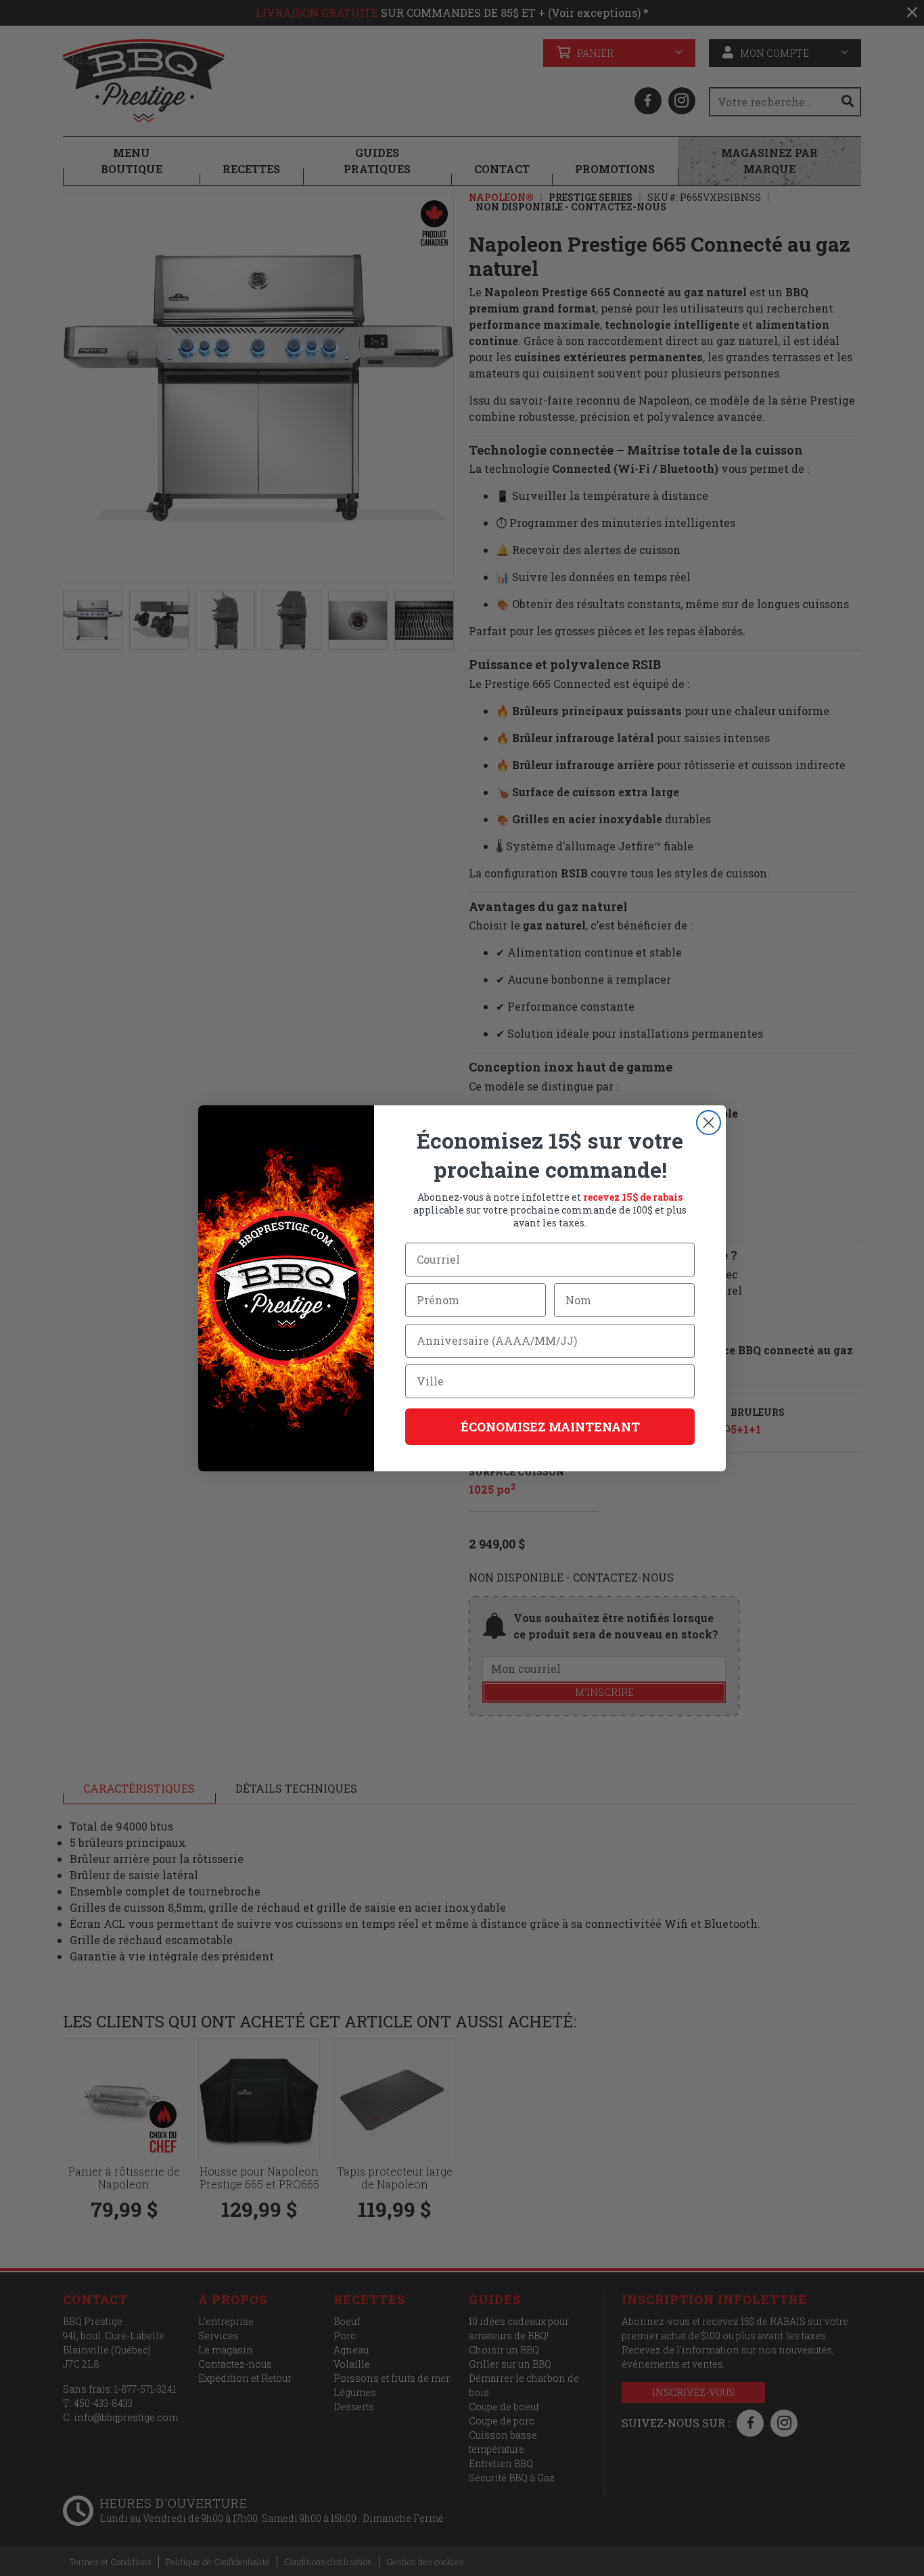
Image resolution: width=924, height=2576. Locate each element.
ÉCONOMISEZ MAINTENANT (550, 1427)
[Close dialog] (709, 1123)
